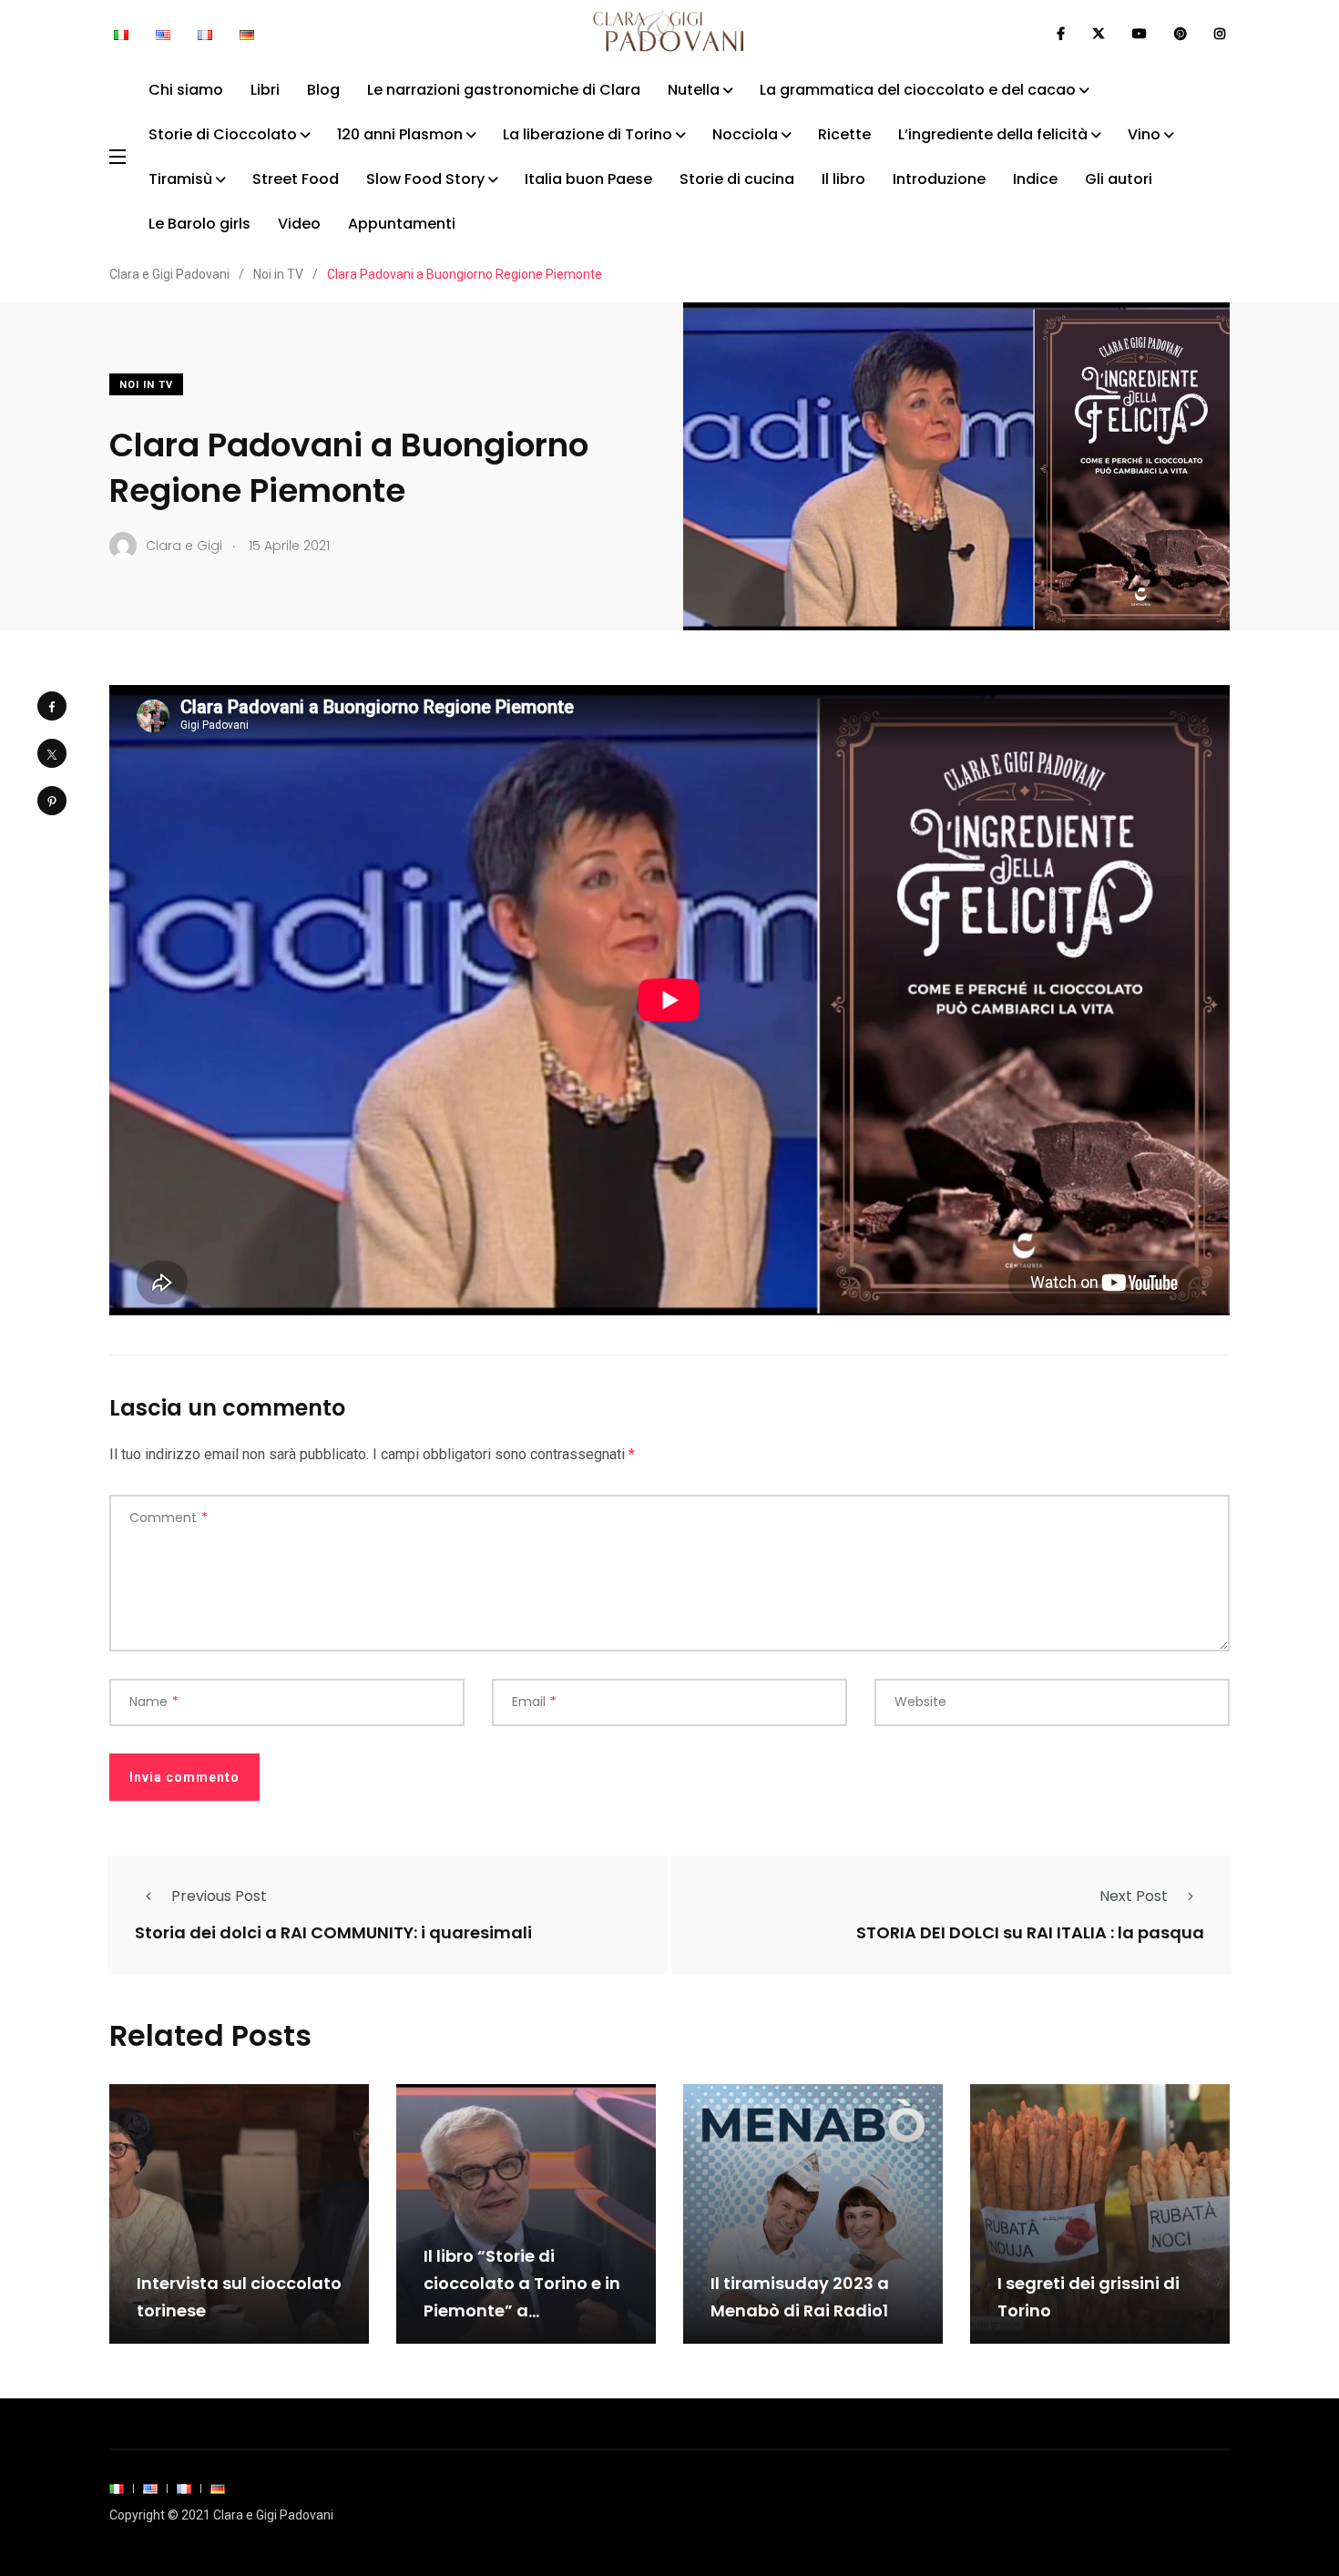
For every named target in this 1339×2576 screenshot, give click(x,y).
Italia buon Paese (588, 179)
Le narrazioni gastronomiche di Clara (504, 90)
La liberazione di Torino (588, 134)
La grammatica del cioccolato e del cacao (918, 90)
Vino (1144, 134)
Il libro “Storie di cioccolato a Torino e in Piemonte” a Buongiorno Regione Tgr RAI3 (525, 2311)
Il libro (843, 179)
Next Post (1134, 1896)
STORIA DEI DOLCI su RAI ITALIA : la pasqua (1030, 1932)
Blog (323, 90)
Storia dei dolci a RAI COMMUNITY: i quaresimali (333, 1932)
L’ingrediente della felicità (993, 134)
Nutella (694, 90)
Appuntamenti (402, 224)
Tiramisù (180, 179)
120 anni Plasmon (400, 134)
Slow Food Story (425, 179)
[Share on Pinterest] (52, 801)
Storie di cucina (737, 179)
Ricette (844, 134)
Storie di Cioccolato (223, 134)
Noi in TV (146, 385)
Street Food (296, 179)
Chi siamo (186, 90)
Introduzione (939, 179)
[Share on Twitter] (52, 753)
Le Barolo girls (199, 224)
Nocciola (745, 134)
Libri (265, 90)
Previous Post (219, 1896)
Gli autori (1119, 179)
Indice (1035, 179)
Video (299, 224)
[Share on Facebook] (52, 706)
